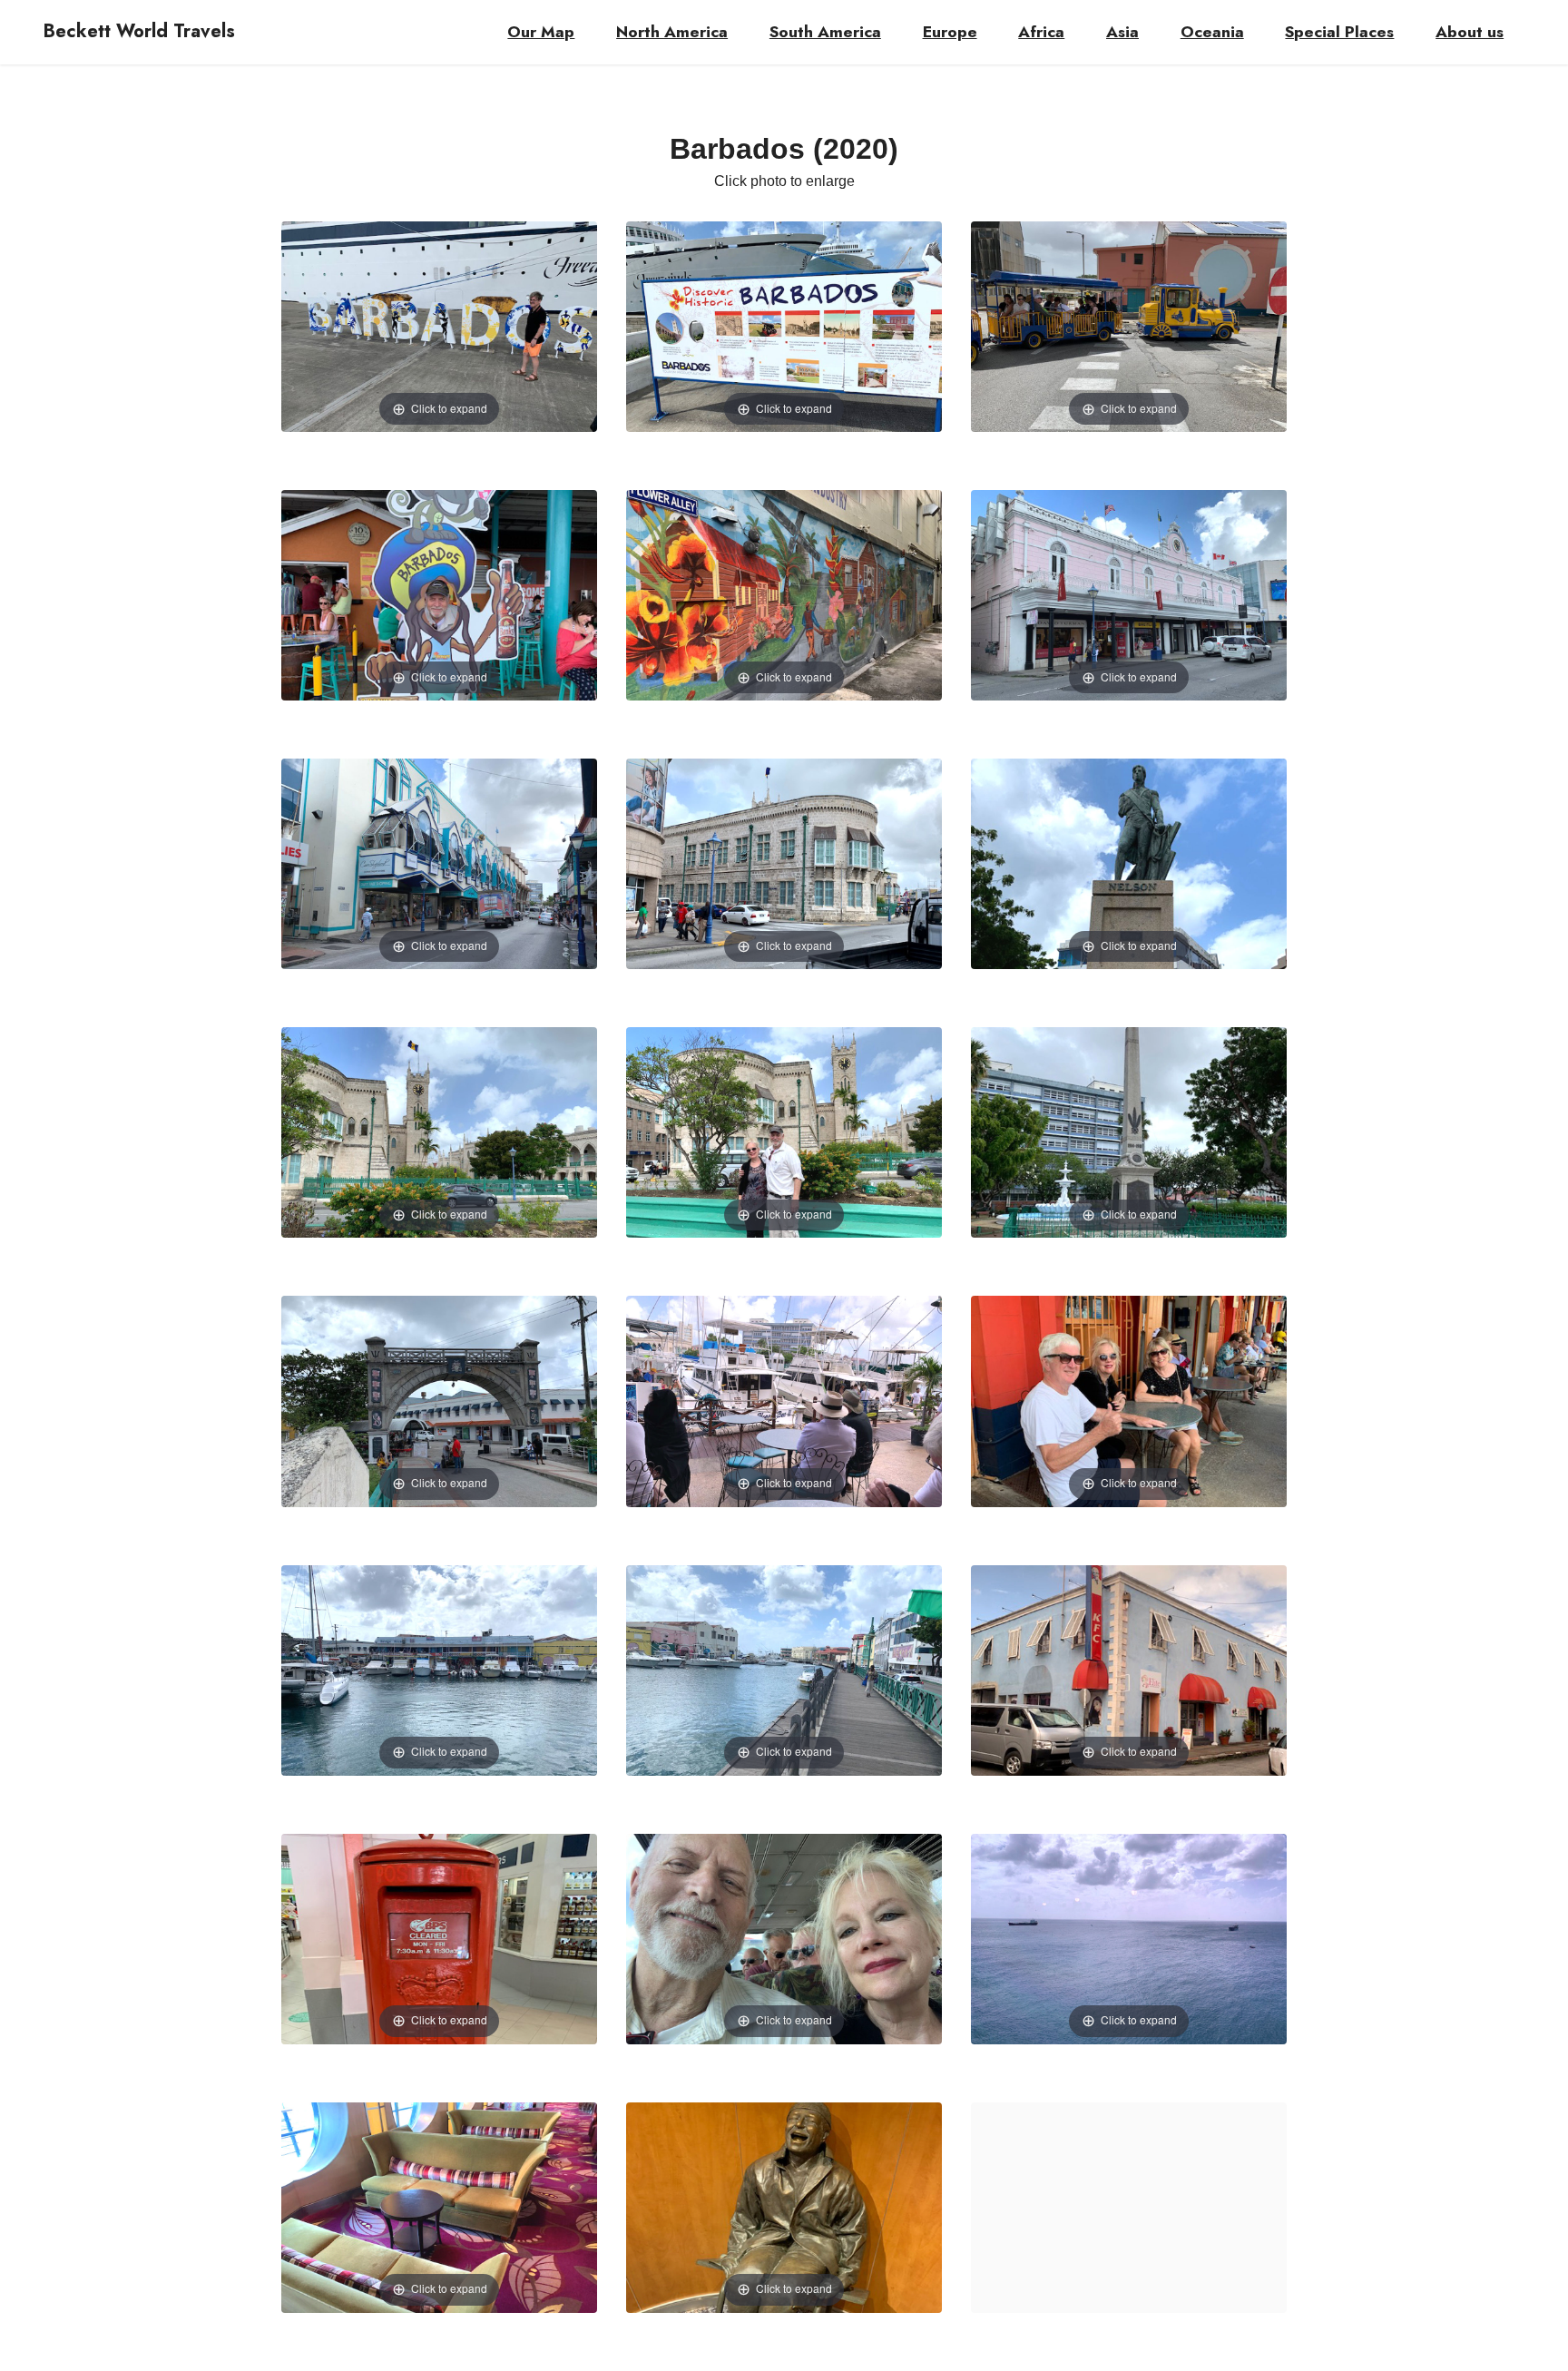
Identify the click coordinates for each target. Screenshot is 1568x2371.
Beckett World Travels (139, 32)
